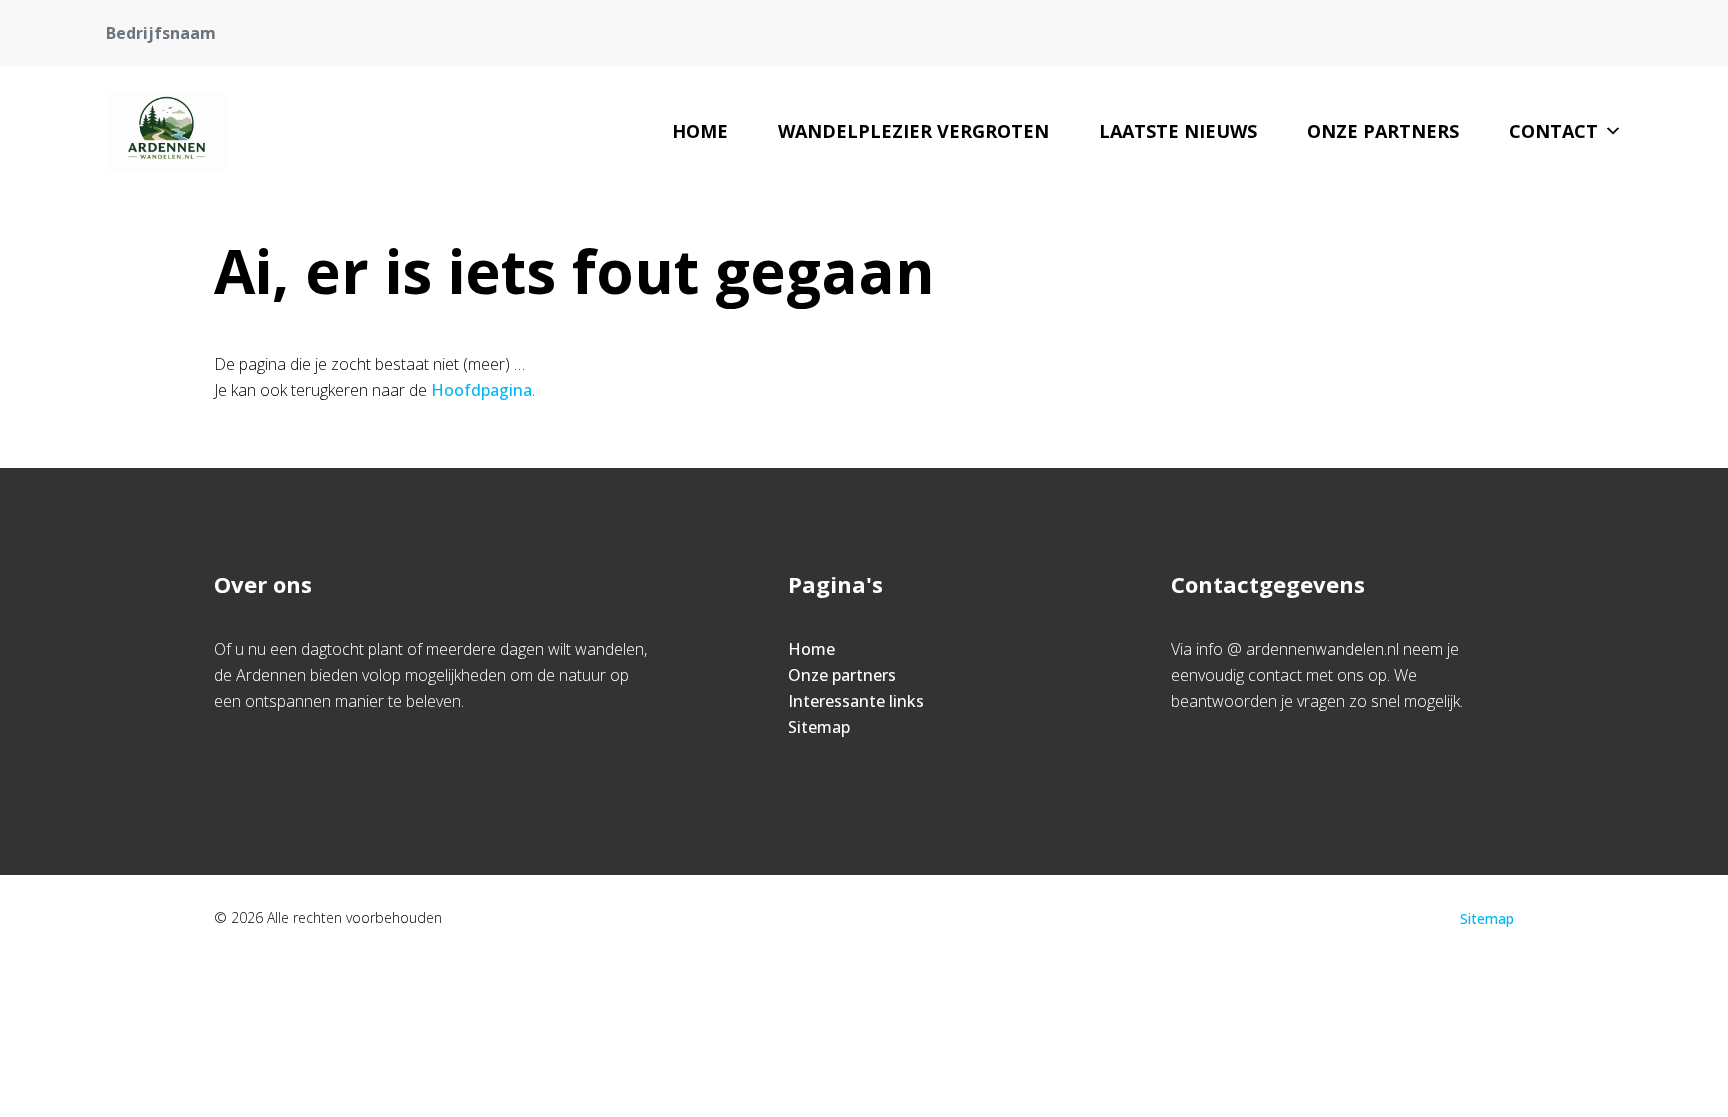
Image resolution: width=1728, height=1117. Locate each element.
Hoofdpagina (481, 390)
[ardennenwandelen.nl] (166, 131)
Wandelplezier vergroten (913, 131)
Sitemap (819, 727)
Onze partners (1383, 131)
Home (700, 131)
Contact (1553, 131)
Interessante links (856, 701)
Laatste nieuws (1178, 131)
